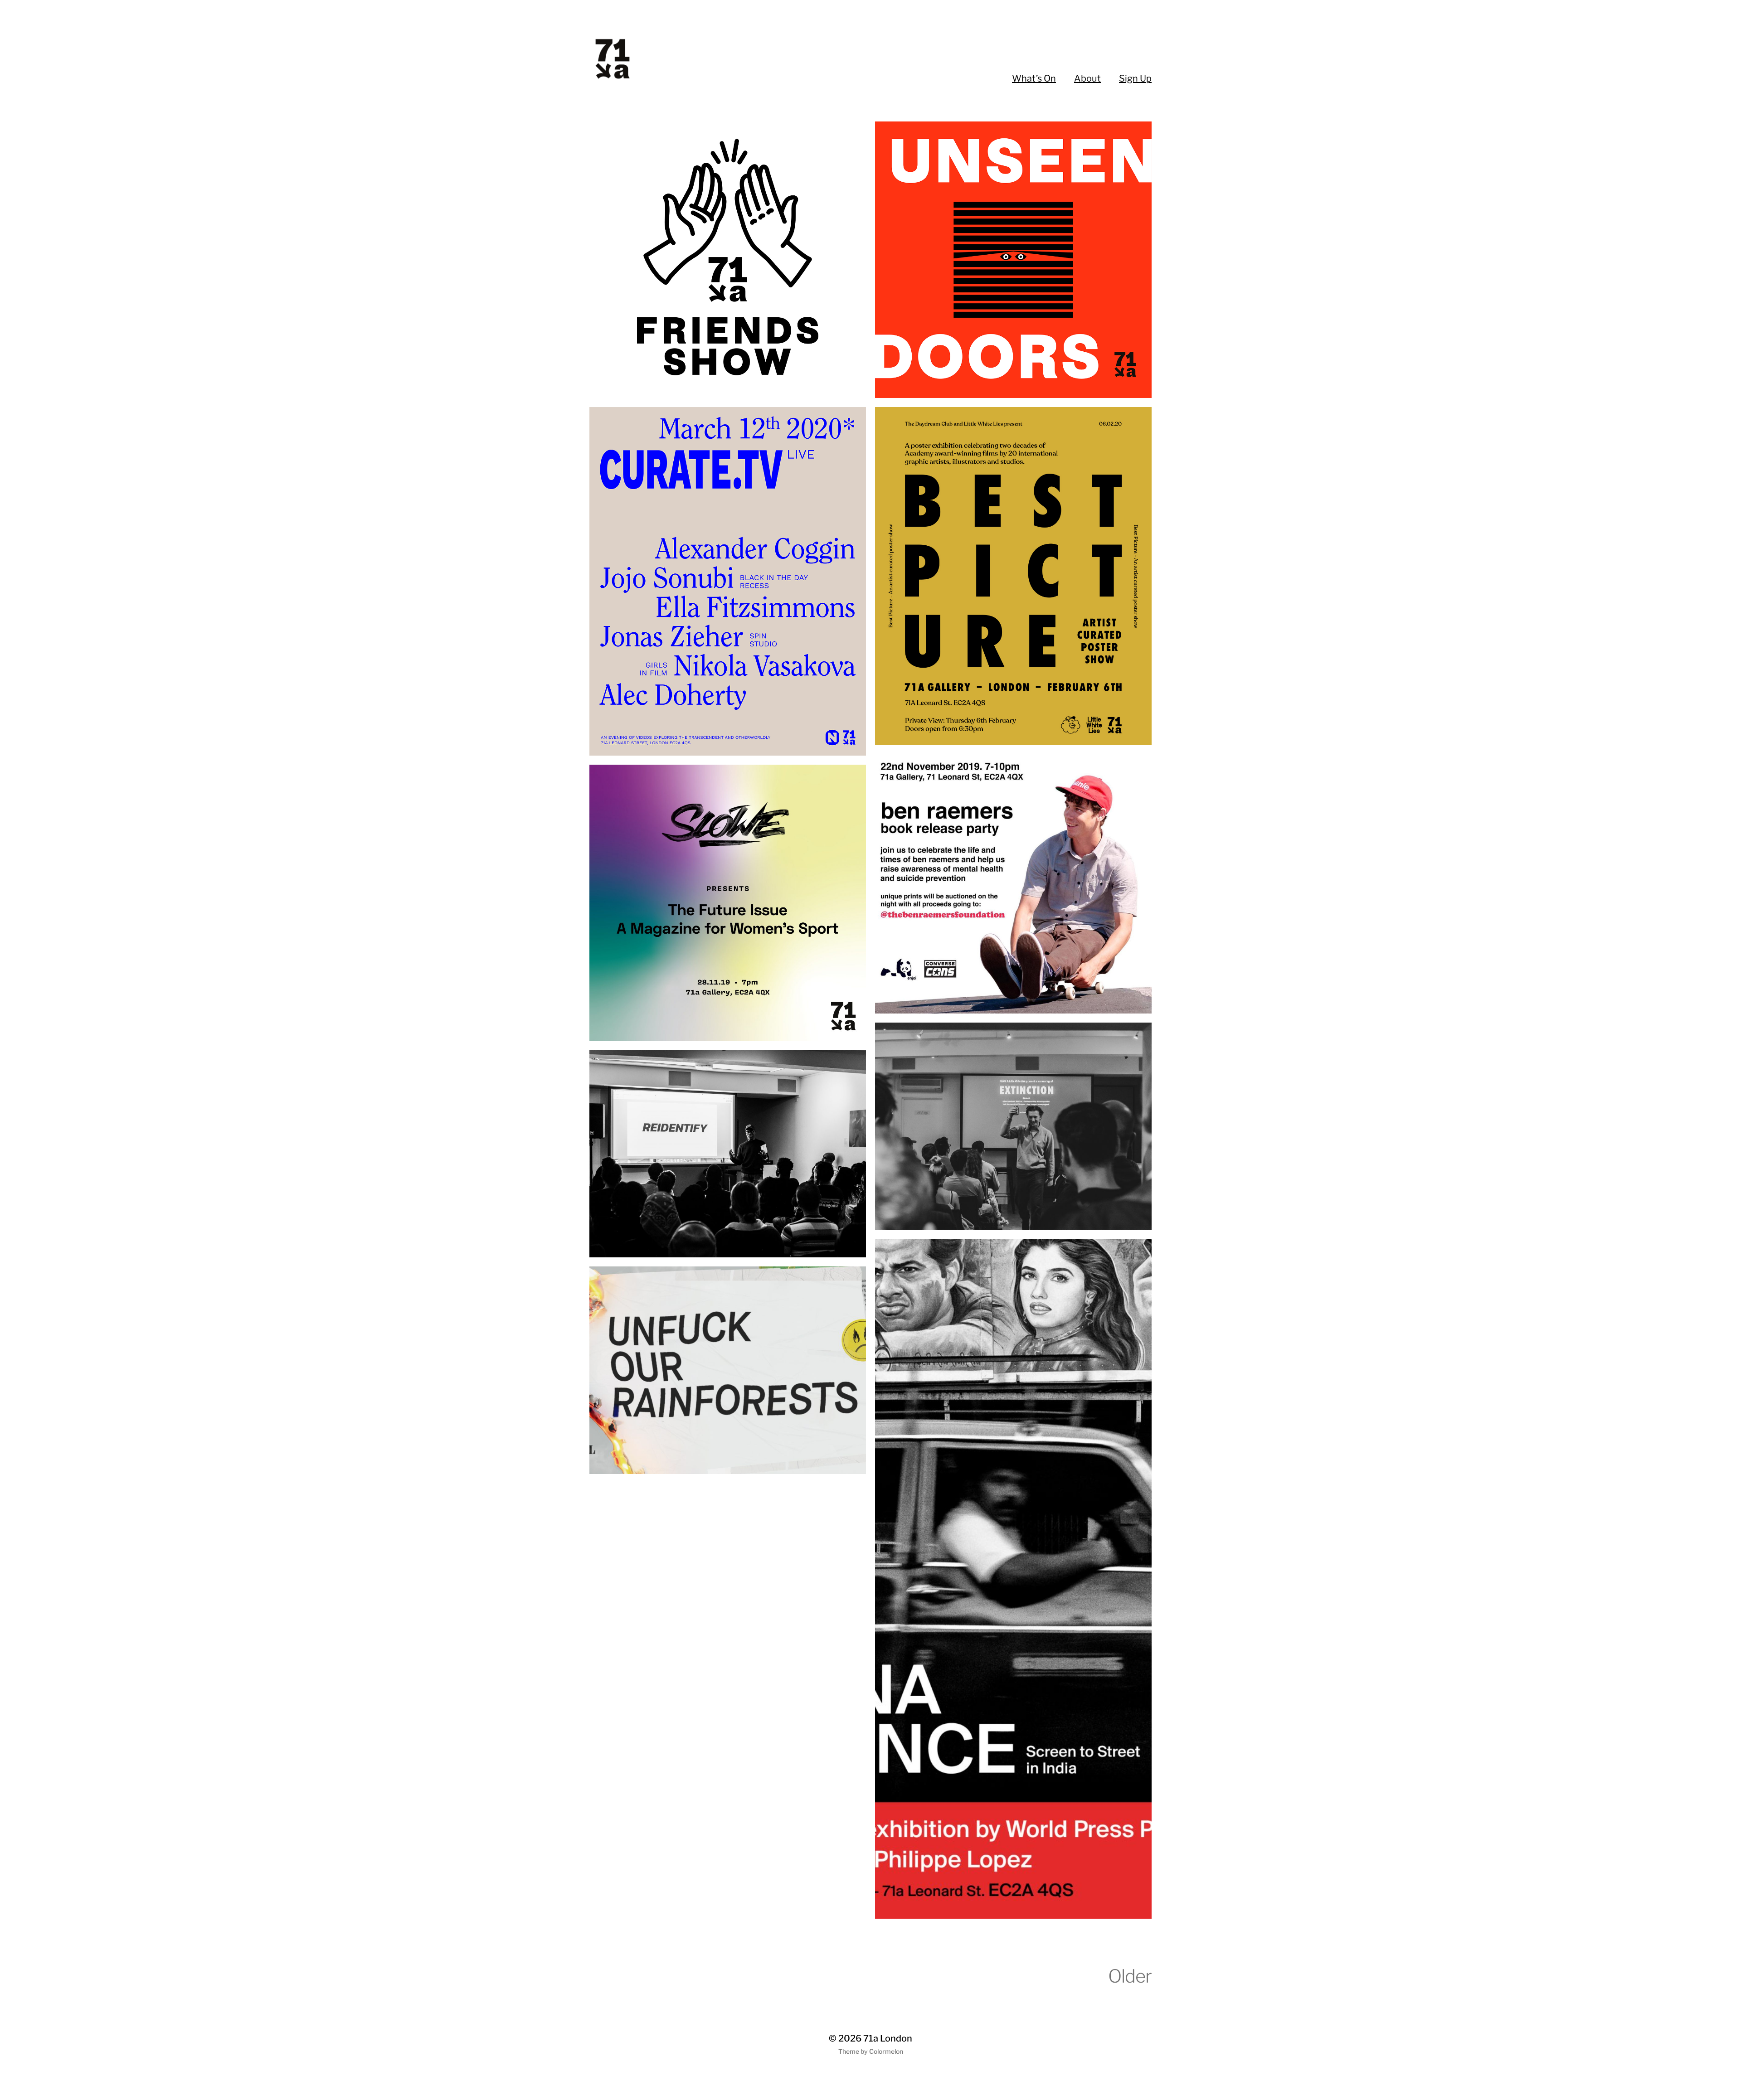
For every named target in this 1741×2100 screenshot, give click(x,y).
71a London (888, 2038)
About (1087, 78)
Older (1130, 1976)
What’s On (1034, 78)
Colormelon (886, 2051)
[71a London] (638, 59)
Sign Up (1135, 78)
